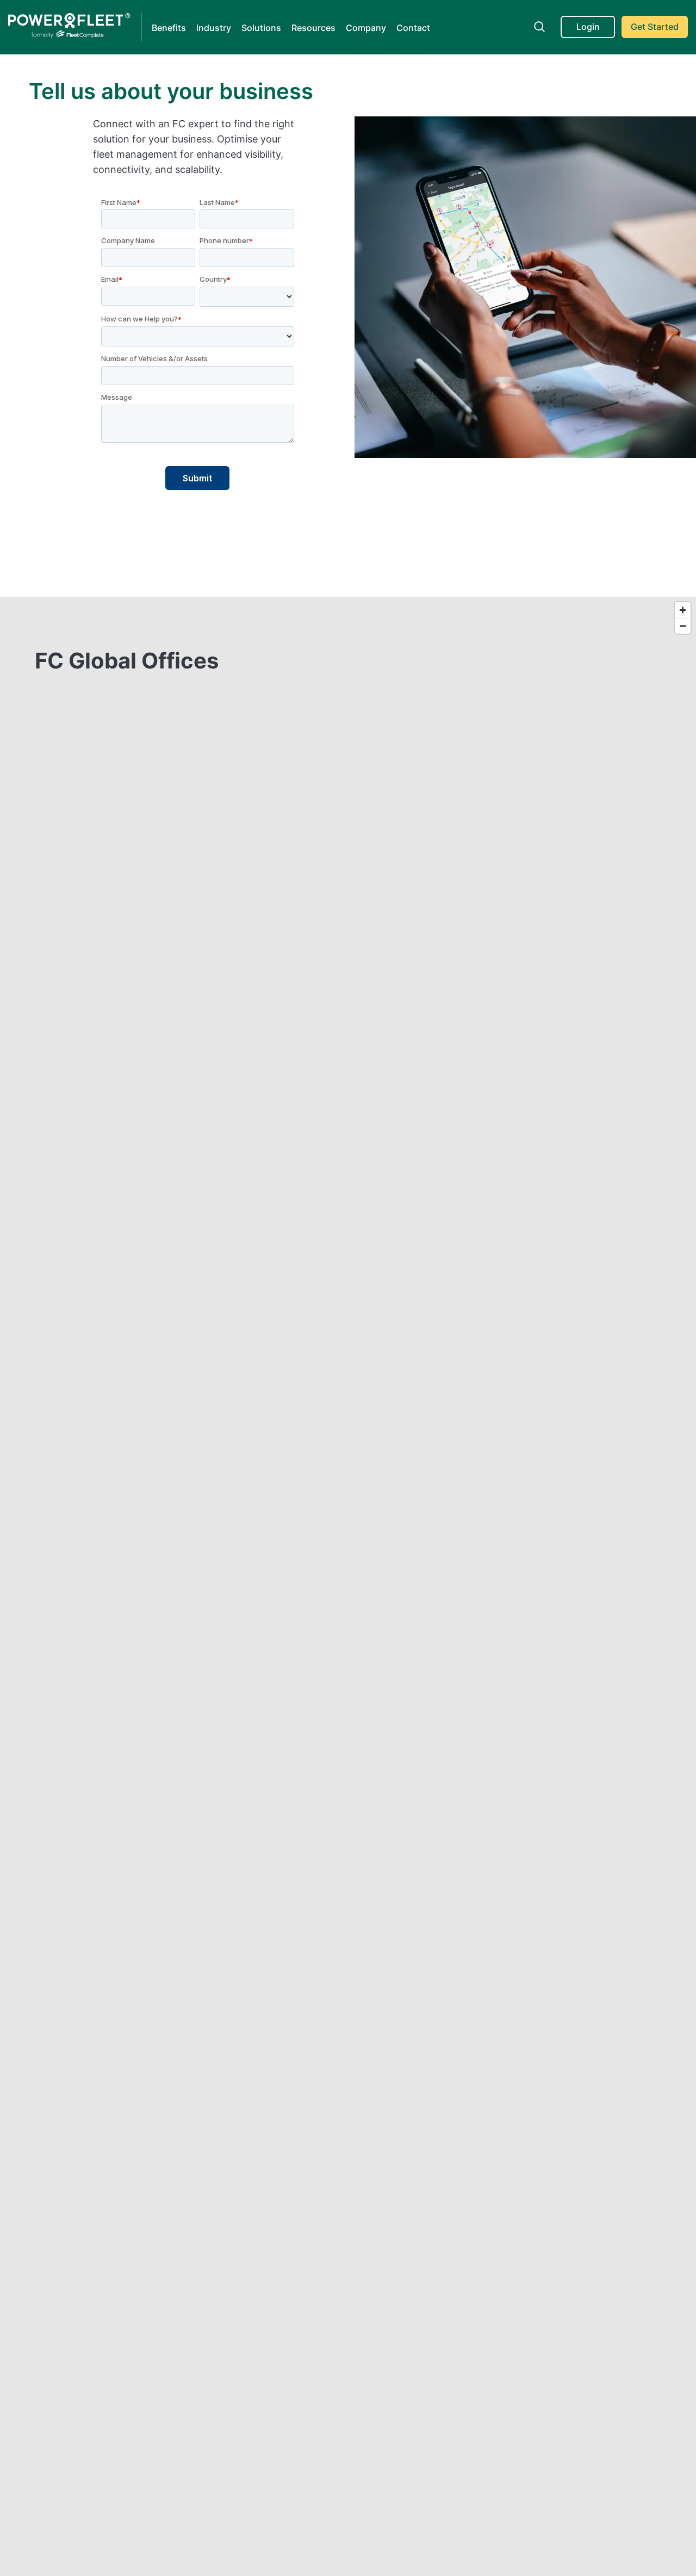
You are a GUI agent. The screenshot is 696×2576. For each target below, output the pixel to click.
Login (588, 27)
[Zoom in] (683, 610)
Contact (413, 28)
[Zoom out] (683, 626)
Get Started (655, 27)
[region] (348, 869)
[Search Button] (539, 27)
